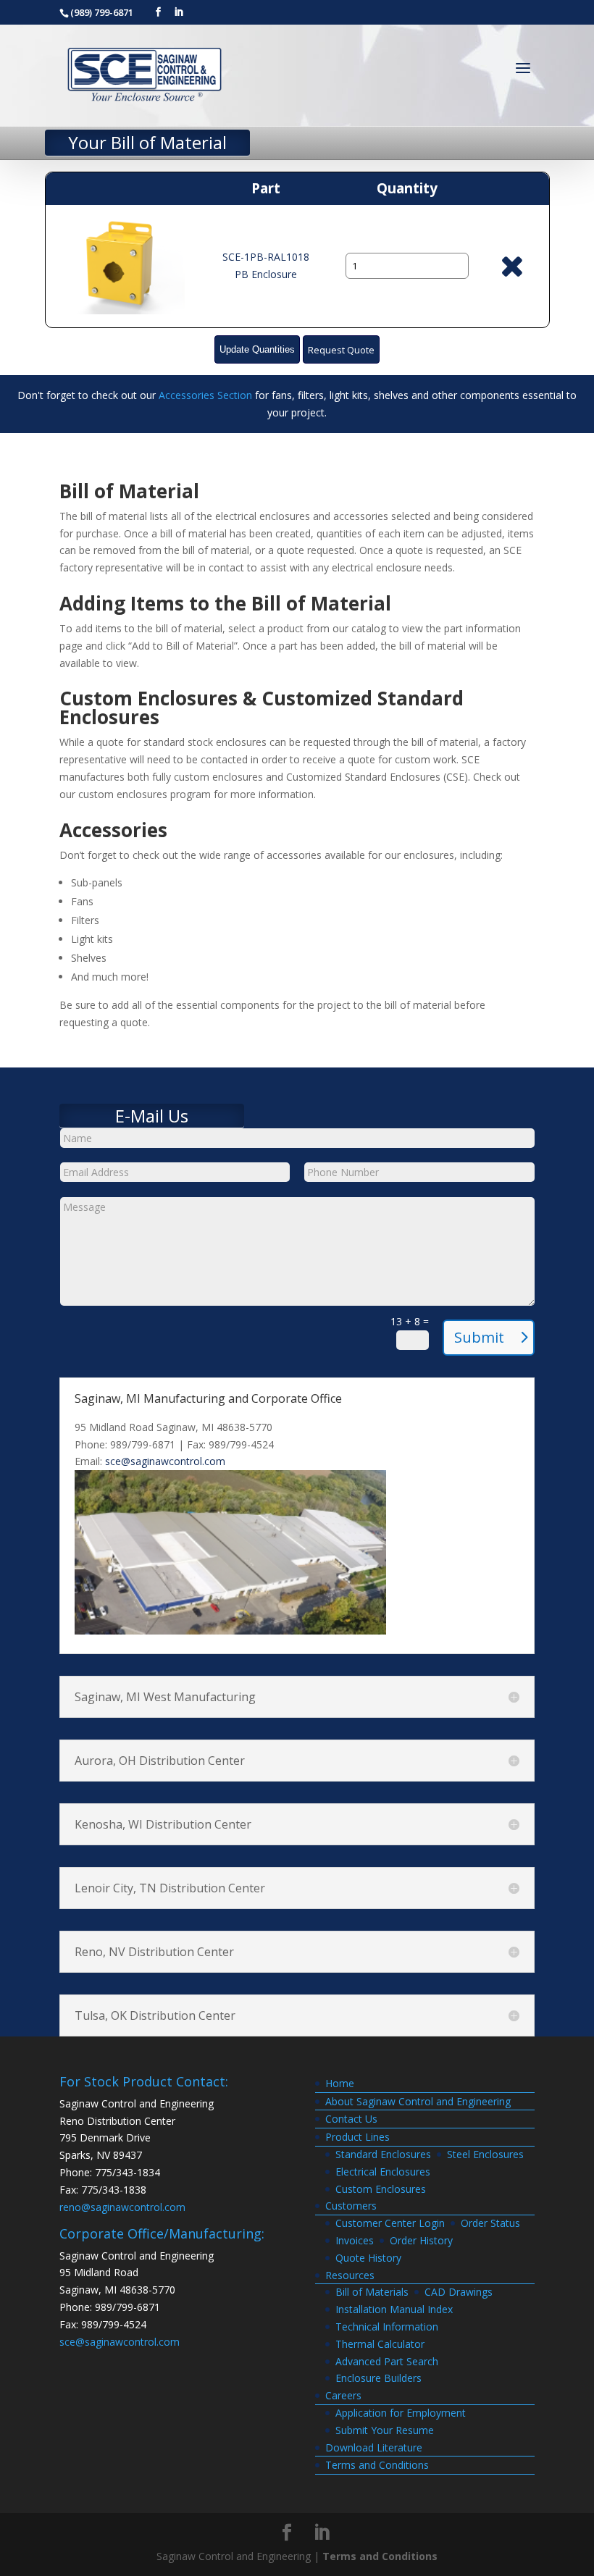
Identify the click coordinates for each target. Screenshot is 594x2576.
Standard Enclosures (383, 2154)
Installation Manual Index (394, 2309)
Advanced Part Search (387, 2361)
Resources (350, 2275)
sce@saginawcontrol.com (165, 1461)
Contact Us (351, 2119)
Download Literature (374, 2447)
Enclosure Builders (378, 2378)
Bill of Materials (372, 2292)
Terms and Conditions (377, 2465)
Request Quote (341, 350)
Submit (479, 1337)
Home (340, 2083)
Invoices (355, 2240)
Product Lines (357, 2137)
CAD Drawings (459, 2292)
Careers (343, 2395)
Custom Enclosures (381, 2189)
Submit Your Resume (385, 2430)
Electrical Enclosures (383, 2172)
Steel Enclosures (485, 2154)
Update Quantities (257, 350)
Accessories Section (205, 395)
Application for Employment (401, 2413)
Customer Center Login (390, 2223)
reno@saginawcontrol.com (122, 2207)
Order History (421, 2240)
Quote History (368, 2258)
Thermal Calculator (380, 2344)
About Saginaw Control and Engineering (418, 2101)
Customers (351, 2206)
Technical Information (387, 2327)
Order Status (490, 2223)
